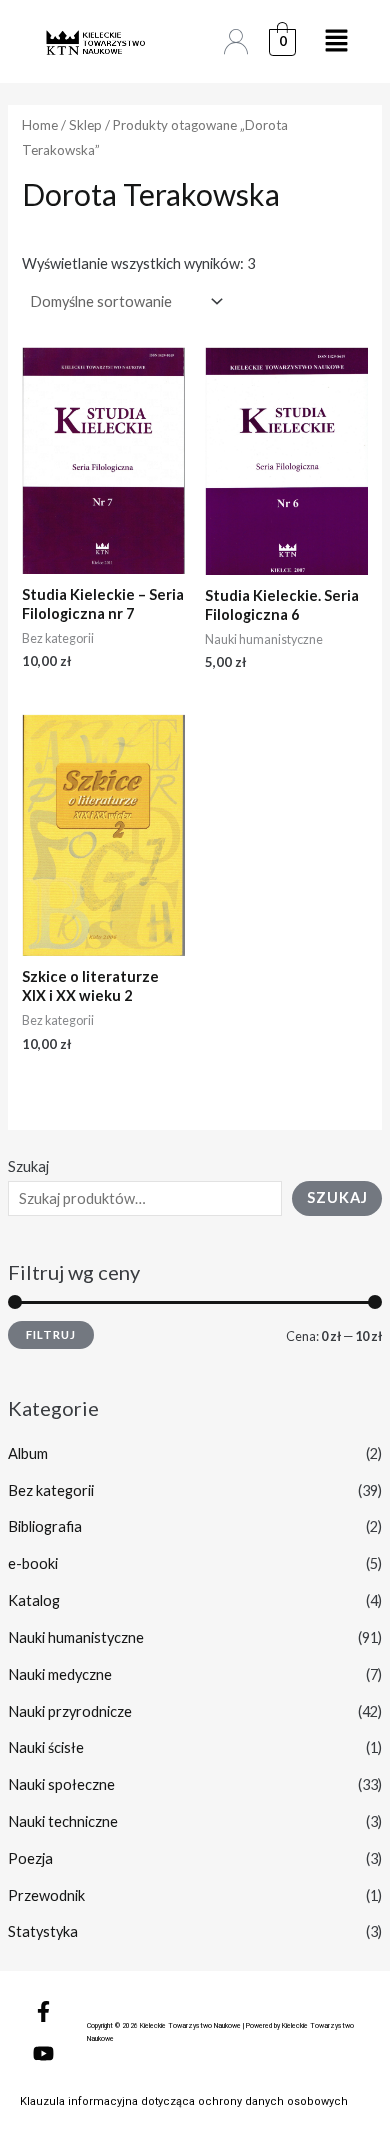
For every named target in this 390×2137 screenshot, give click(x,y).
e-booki (33, 1563)
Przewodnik (46, 1895)
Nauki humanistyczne (76, 1637)
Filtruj (51, 1334)
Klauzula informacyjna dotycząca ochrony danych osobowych (184, 2101)
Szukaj (28, 1166)
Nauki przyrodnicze (70, 1711)
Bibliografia (45, 1526)
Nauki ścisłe (46, 1747)
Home (40, 125)
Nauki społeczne (61, 1784)
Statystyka (43, 1931)
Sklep (85, 125)
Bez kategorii (51, 1490)
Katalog (34, 1600)
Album (28, 1453)
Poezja (30, 1858)
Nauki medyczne (60, 1674)
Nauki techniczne (63, 1821)
